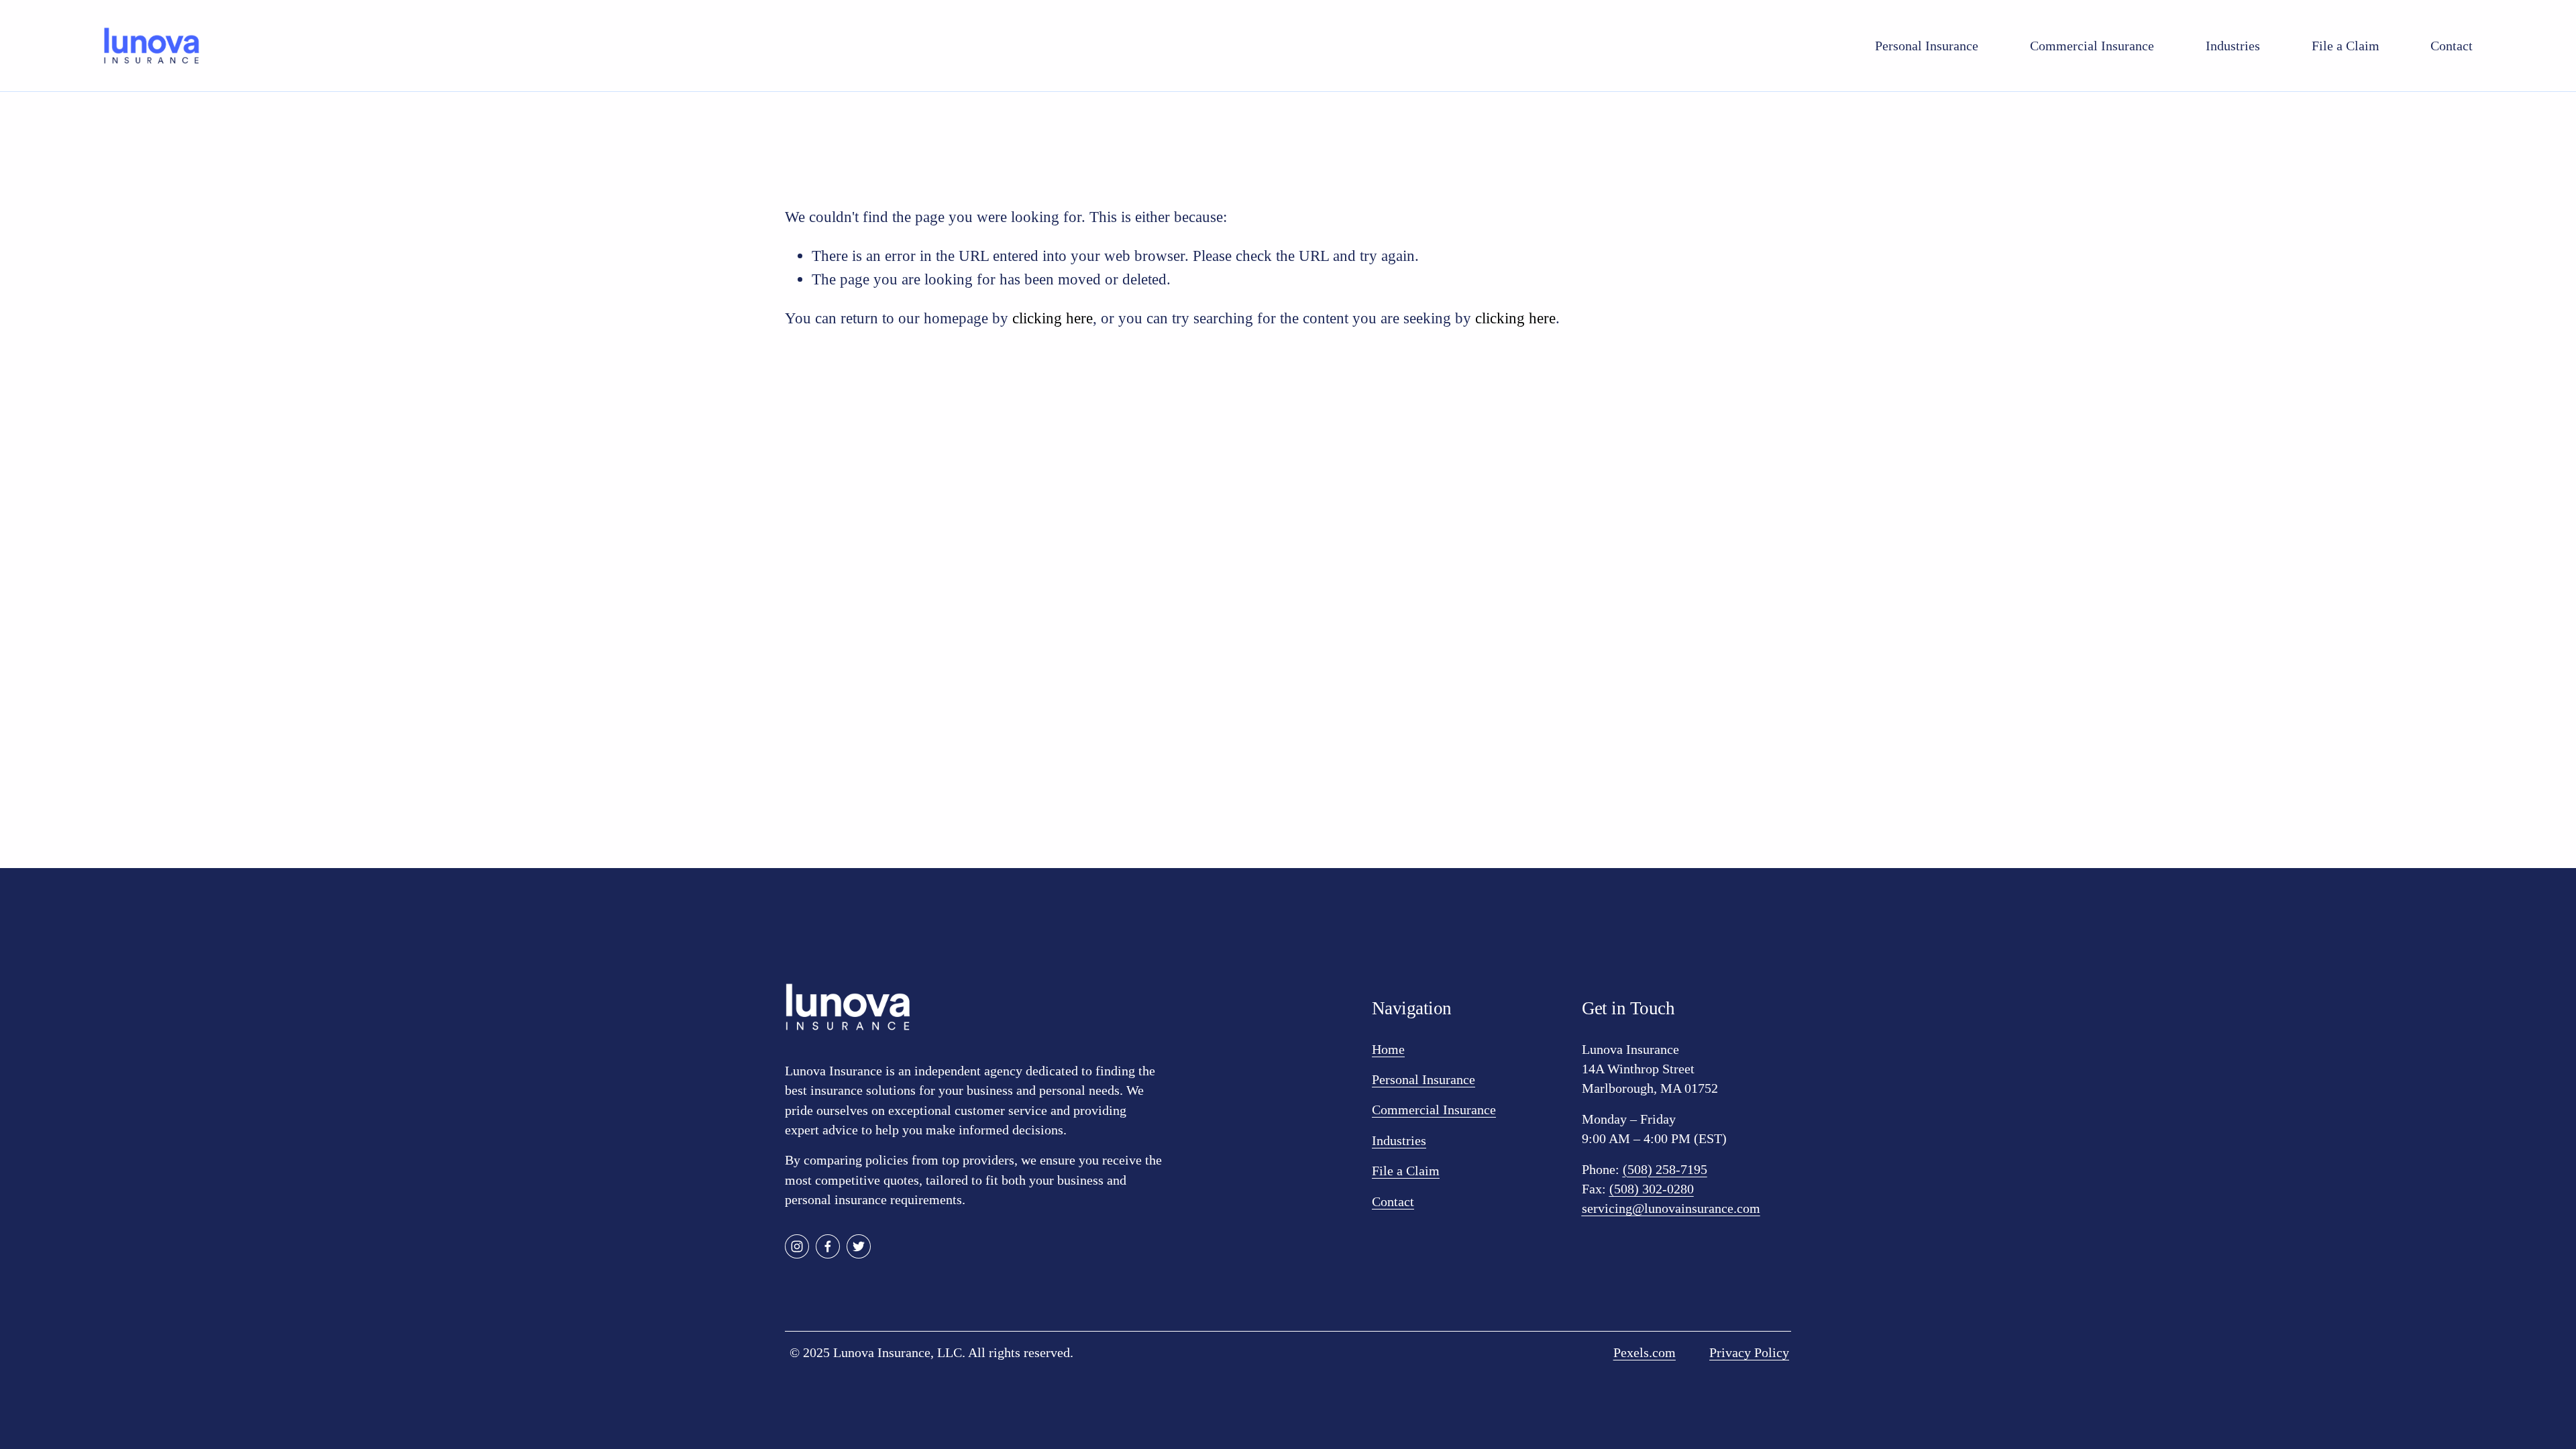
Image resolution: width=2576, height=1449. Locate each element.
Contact (2452, 46)
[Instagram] (797, 1246)
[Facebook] (828, 1246)
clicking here (1053, 318)
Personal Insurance (1927, 46)
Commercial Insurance (2092, 46)
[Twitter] (859, 1246)
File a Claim (2346, 46)
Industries (2233, 46)
